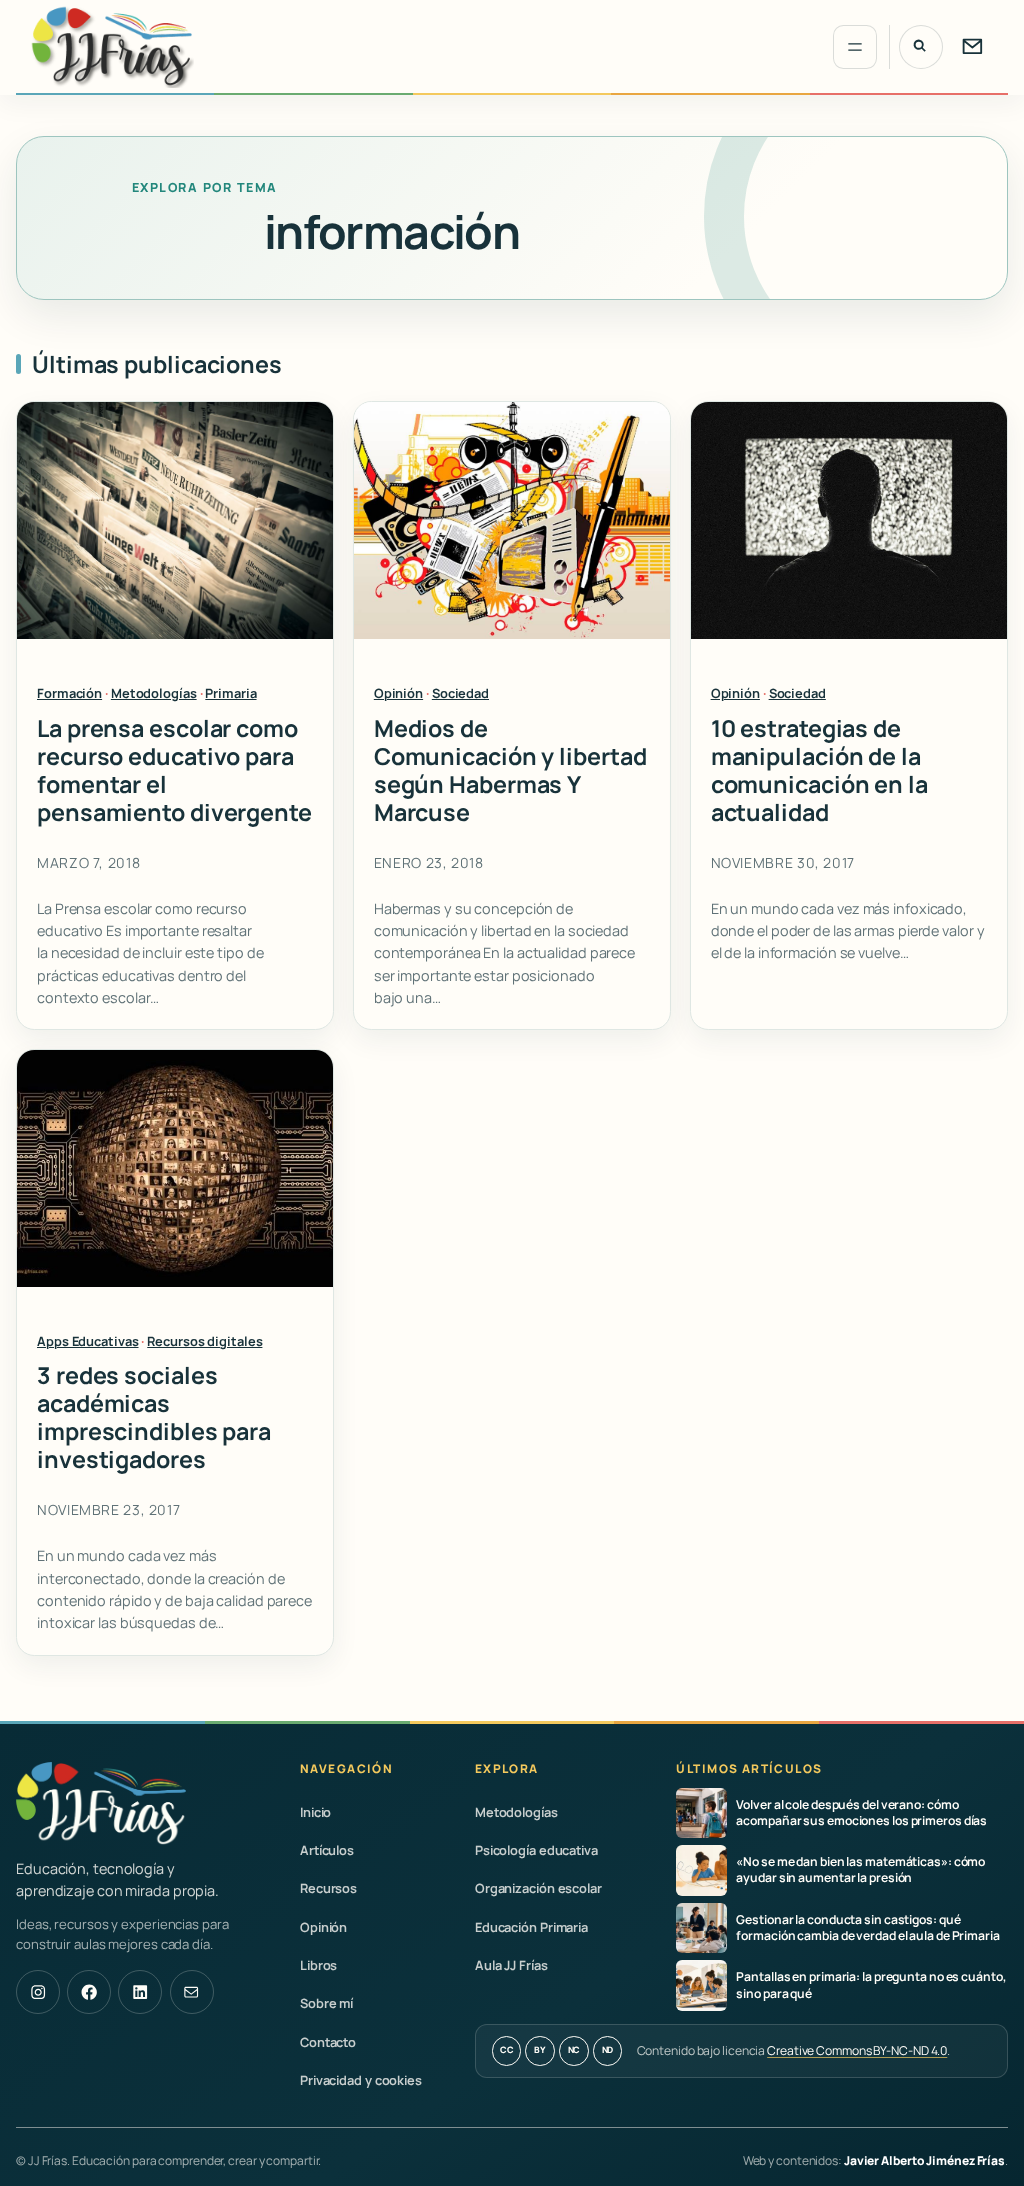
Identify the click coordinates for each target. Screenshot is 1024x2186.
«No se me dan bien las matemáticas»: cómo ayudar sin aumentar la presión (860, 1870)
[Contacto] (972, 47)
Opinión (398, 693)
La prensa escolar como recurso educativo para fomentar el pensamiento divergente (174, 771)
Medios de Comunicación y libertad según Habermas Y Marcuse (510, 771)
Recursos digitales (204, 1341)
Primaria (230, 693)
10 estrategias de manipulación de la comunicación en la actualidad (819, 771)
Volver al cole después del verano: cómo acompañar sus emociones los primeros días (861, 1813)
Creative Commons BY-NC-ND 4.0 (857, 2050)
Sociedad (460, 693)
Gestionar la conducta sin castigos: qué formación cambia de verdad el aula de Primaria (867, 1928)
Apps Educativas (88, 1341)
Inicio (315, 1812)
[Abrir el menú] (855, 47)
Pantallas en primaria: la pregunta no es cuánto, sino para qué (871, 1985)
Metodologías (154, 693)
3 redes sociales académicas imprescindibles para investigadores (154, 1418)
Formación (69, 693)
